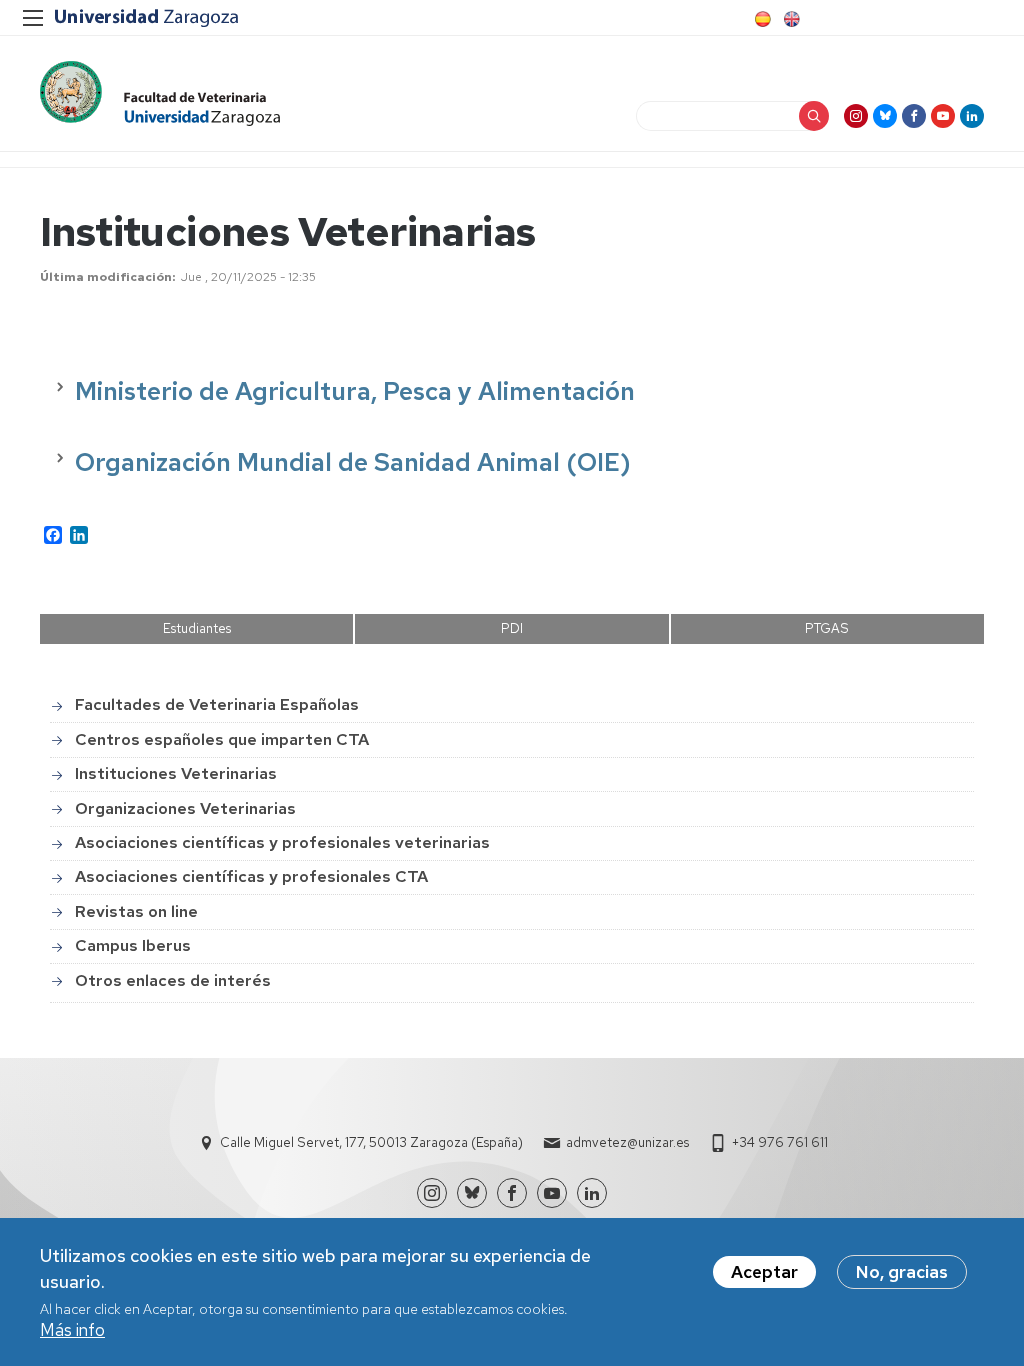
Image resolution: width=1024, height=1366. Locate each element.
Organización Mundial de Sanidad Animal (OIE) (353, 462)
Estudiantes (197, 628)
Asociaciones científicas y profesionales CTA (251, 876)
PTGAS (827, 628)
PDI (512, 628)
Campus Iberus (133, 945)
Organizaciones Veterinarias (185, 808)
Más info (72, 1330)
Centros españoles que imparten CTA (222, 739)
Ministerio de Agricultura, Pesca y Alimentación (355, 391)
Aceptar (764, 1272)
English (790, 19)
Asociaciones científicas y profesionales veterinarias (282, 842)
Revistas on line (136, 911)
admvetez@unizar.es (627, 1142)
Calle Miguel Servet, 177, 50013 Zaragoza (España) (371, 1142)
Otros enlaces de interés (173, 980)
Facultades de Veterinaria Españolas (217, 704)
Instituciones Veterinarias (176, 773)
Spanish (761, 19)
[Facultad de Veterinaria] (160, 93)
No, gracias (902, 1272)
